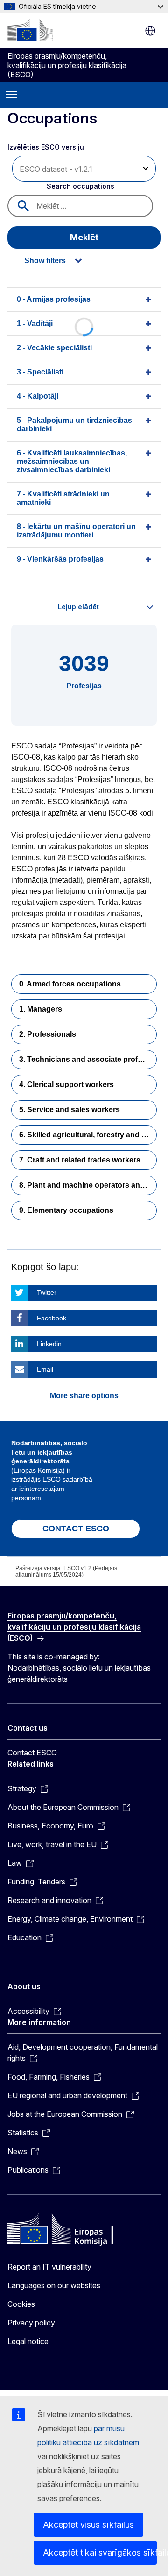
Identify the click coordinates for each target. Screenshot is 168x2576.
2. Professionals (48, 1034)
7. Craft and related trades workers (80, 1160)
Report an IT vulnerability (49, 2267)
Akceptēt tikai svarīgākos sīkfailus (100, 2552)
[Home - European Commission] (30, 30)
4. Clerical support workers (66, 1084)
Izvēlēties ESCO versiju (47, 147)
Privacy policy (31, 2323)
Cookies (21, 2304)
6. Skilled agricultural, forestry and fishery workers (88, 1135)
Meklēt (84, 237)
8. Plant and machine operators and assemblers (88, 1185)
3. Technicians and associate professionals (88, 1059)
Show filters (45, 261)
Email (45, 1369)
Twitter (47, 1292)
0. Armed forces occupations (70, 984)
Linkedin (49, 1344)
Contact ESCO (32, 1753)
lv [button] (150, 31)
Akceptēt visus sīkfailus (88, 2525)
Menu (11, 95)
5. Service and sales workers (70, 1110)
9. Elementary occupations (66, 1210)
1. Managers (41, 1009)
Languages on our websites (54, 2285)
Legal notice (28, 2341)
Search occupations (80, 186)
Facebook (52, 1318)
